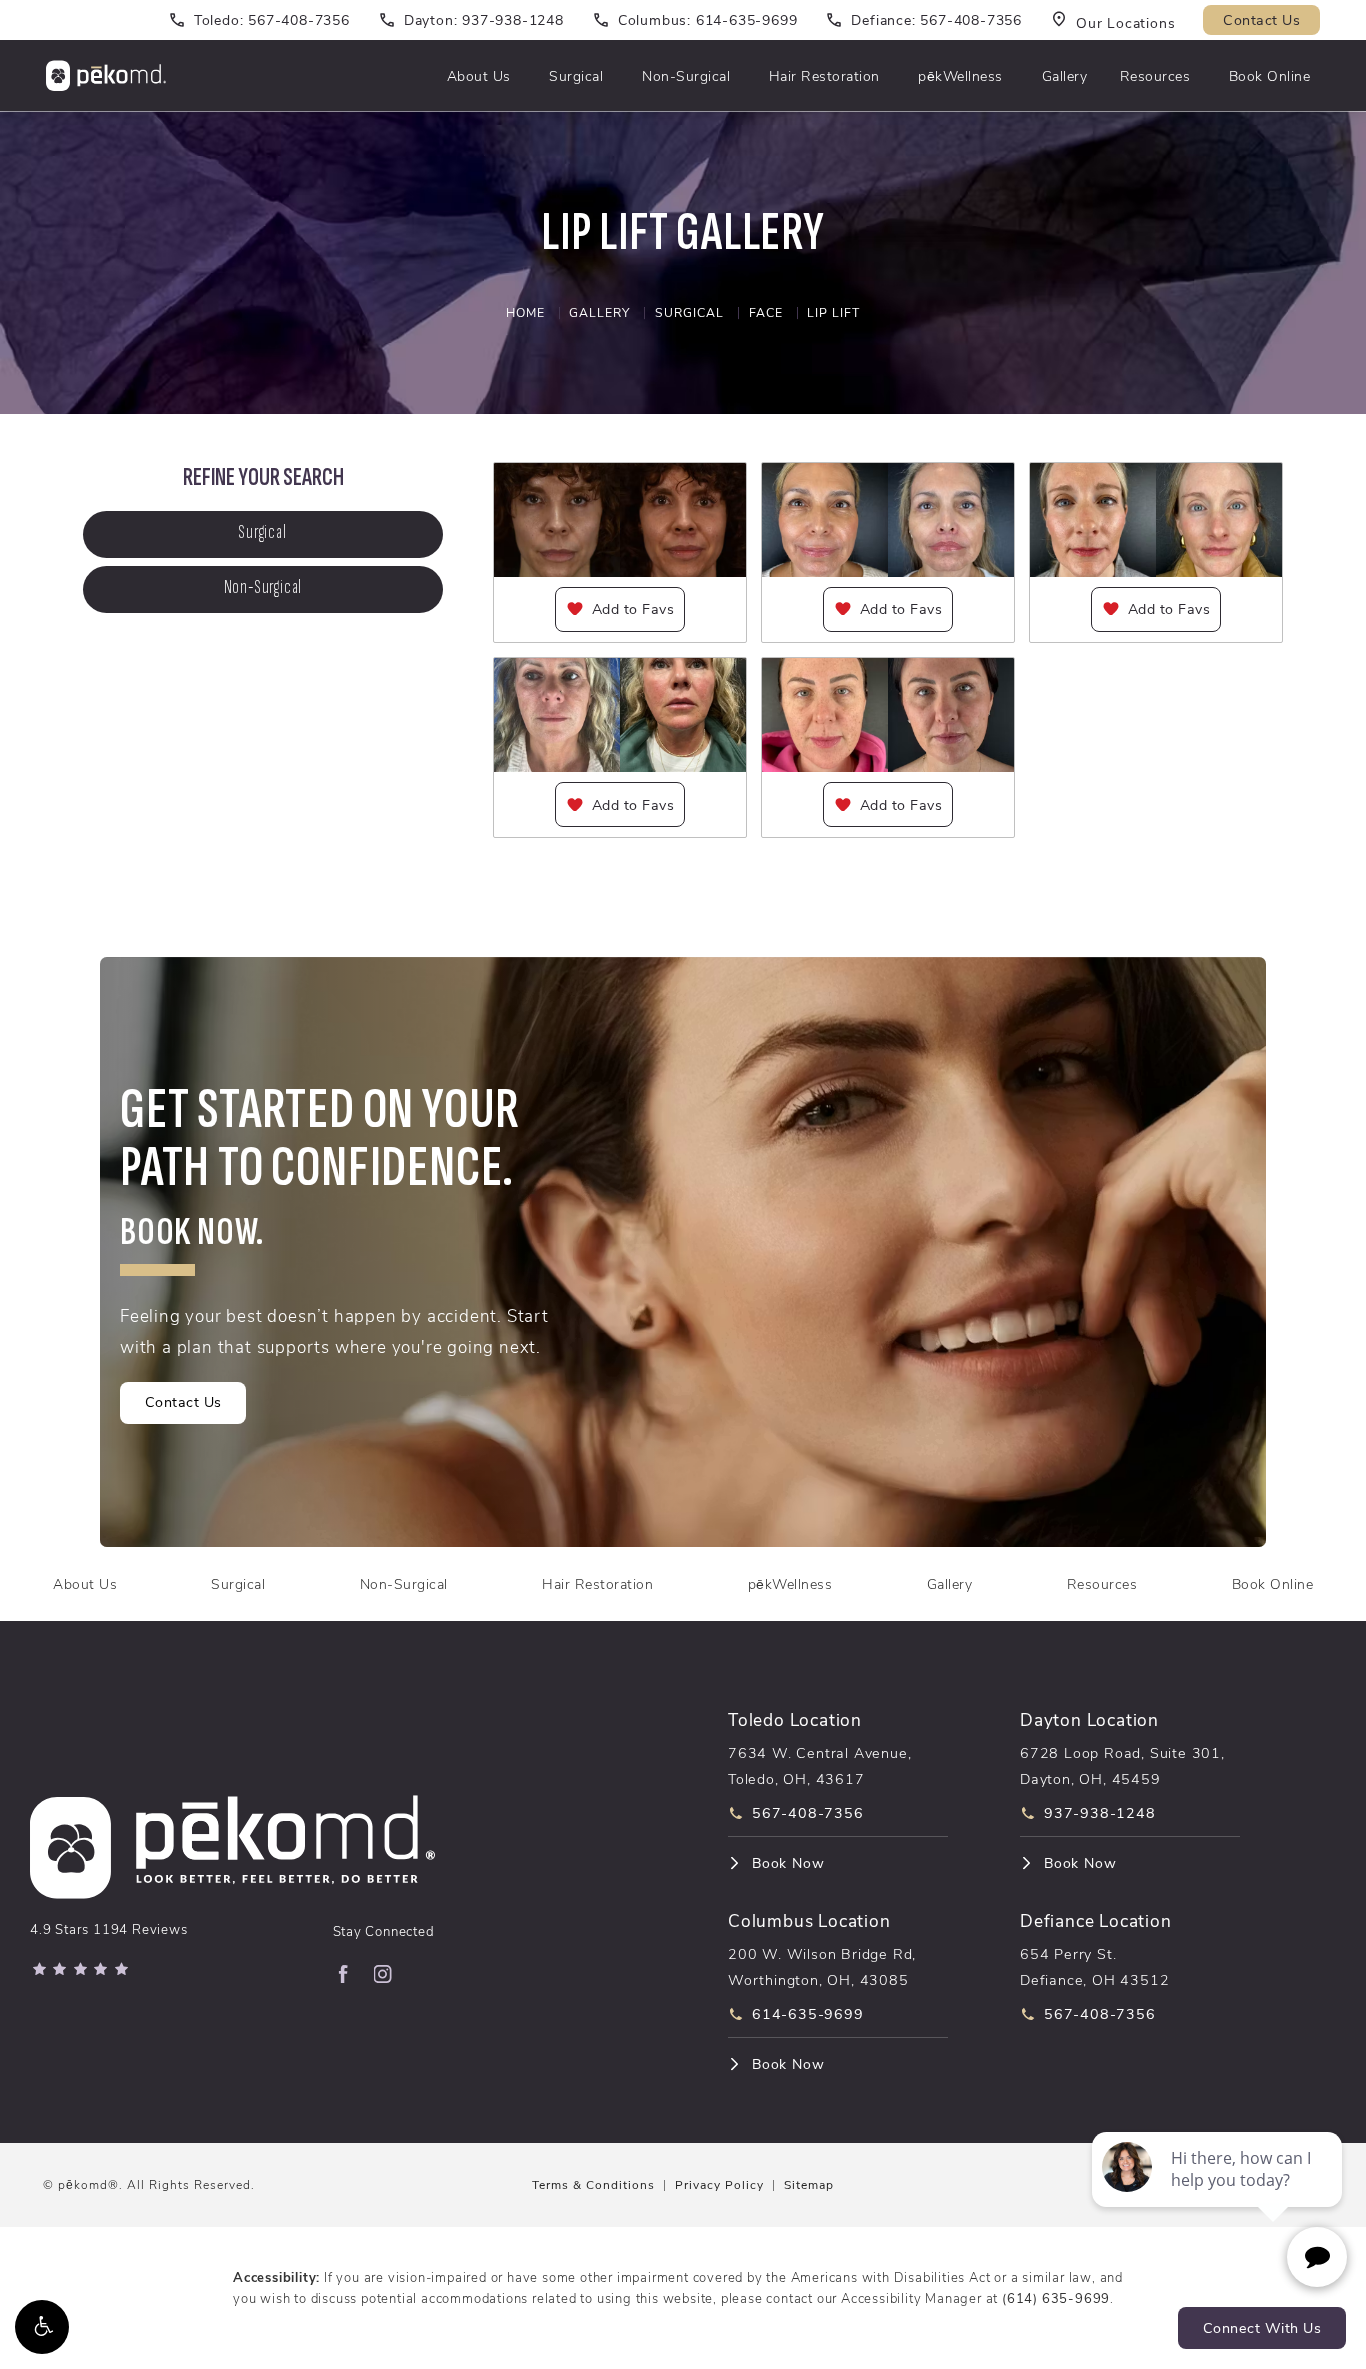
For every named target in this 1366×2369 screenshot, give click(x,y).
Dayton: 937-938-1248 (484, 20)
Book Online (1270, 75)
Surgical (576, 75)
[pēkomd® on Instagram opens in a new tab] (383, 1974)
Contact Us (1261, 19)
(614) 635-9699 (1056, 2297)
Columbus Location (809, 1919)
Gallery (1065, 75)
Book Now (788, 1863)
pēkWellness (960, 75)
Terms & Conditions (593, 2184)
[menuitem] (343, 1974)
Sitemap (809, 2184)
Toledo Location (795, 1718)
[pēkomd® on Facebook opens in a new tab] (343, 1974)
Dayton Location (1089, 1718)
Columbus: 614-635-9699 (708, 20)
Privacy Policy (719, 2184)
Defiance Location (1096, 1919)
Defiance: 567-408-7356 (936, 20)
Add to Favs (633, 608)
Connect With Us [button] (1262, 2327)
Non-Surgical (686, 75)
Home (525, 312)
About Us (479, 75)
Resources (1155, 75)
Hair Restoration (824, 75)
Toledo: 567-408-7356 (272, 20)
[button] (42, 2327)
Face (766, 312)
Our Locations (1125, 21)
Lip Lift (833, 312)
